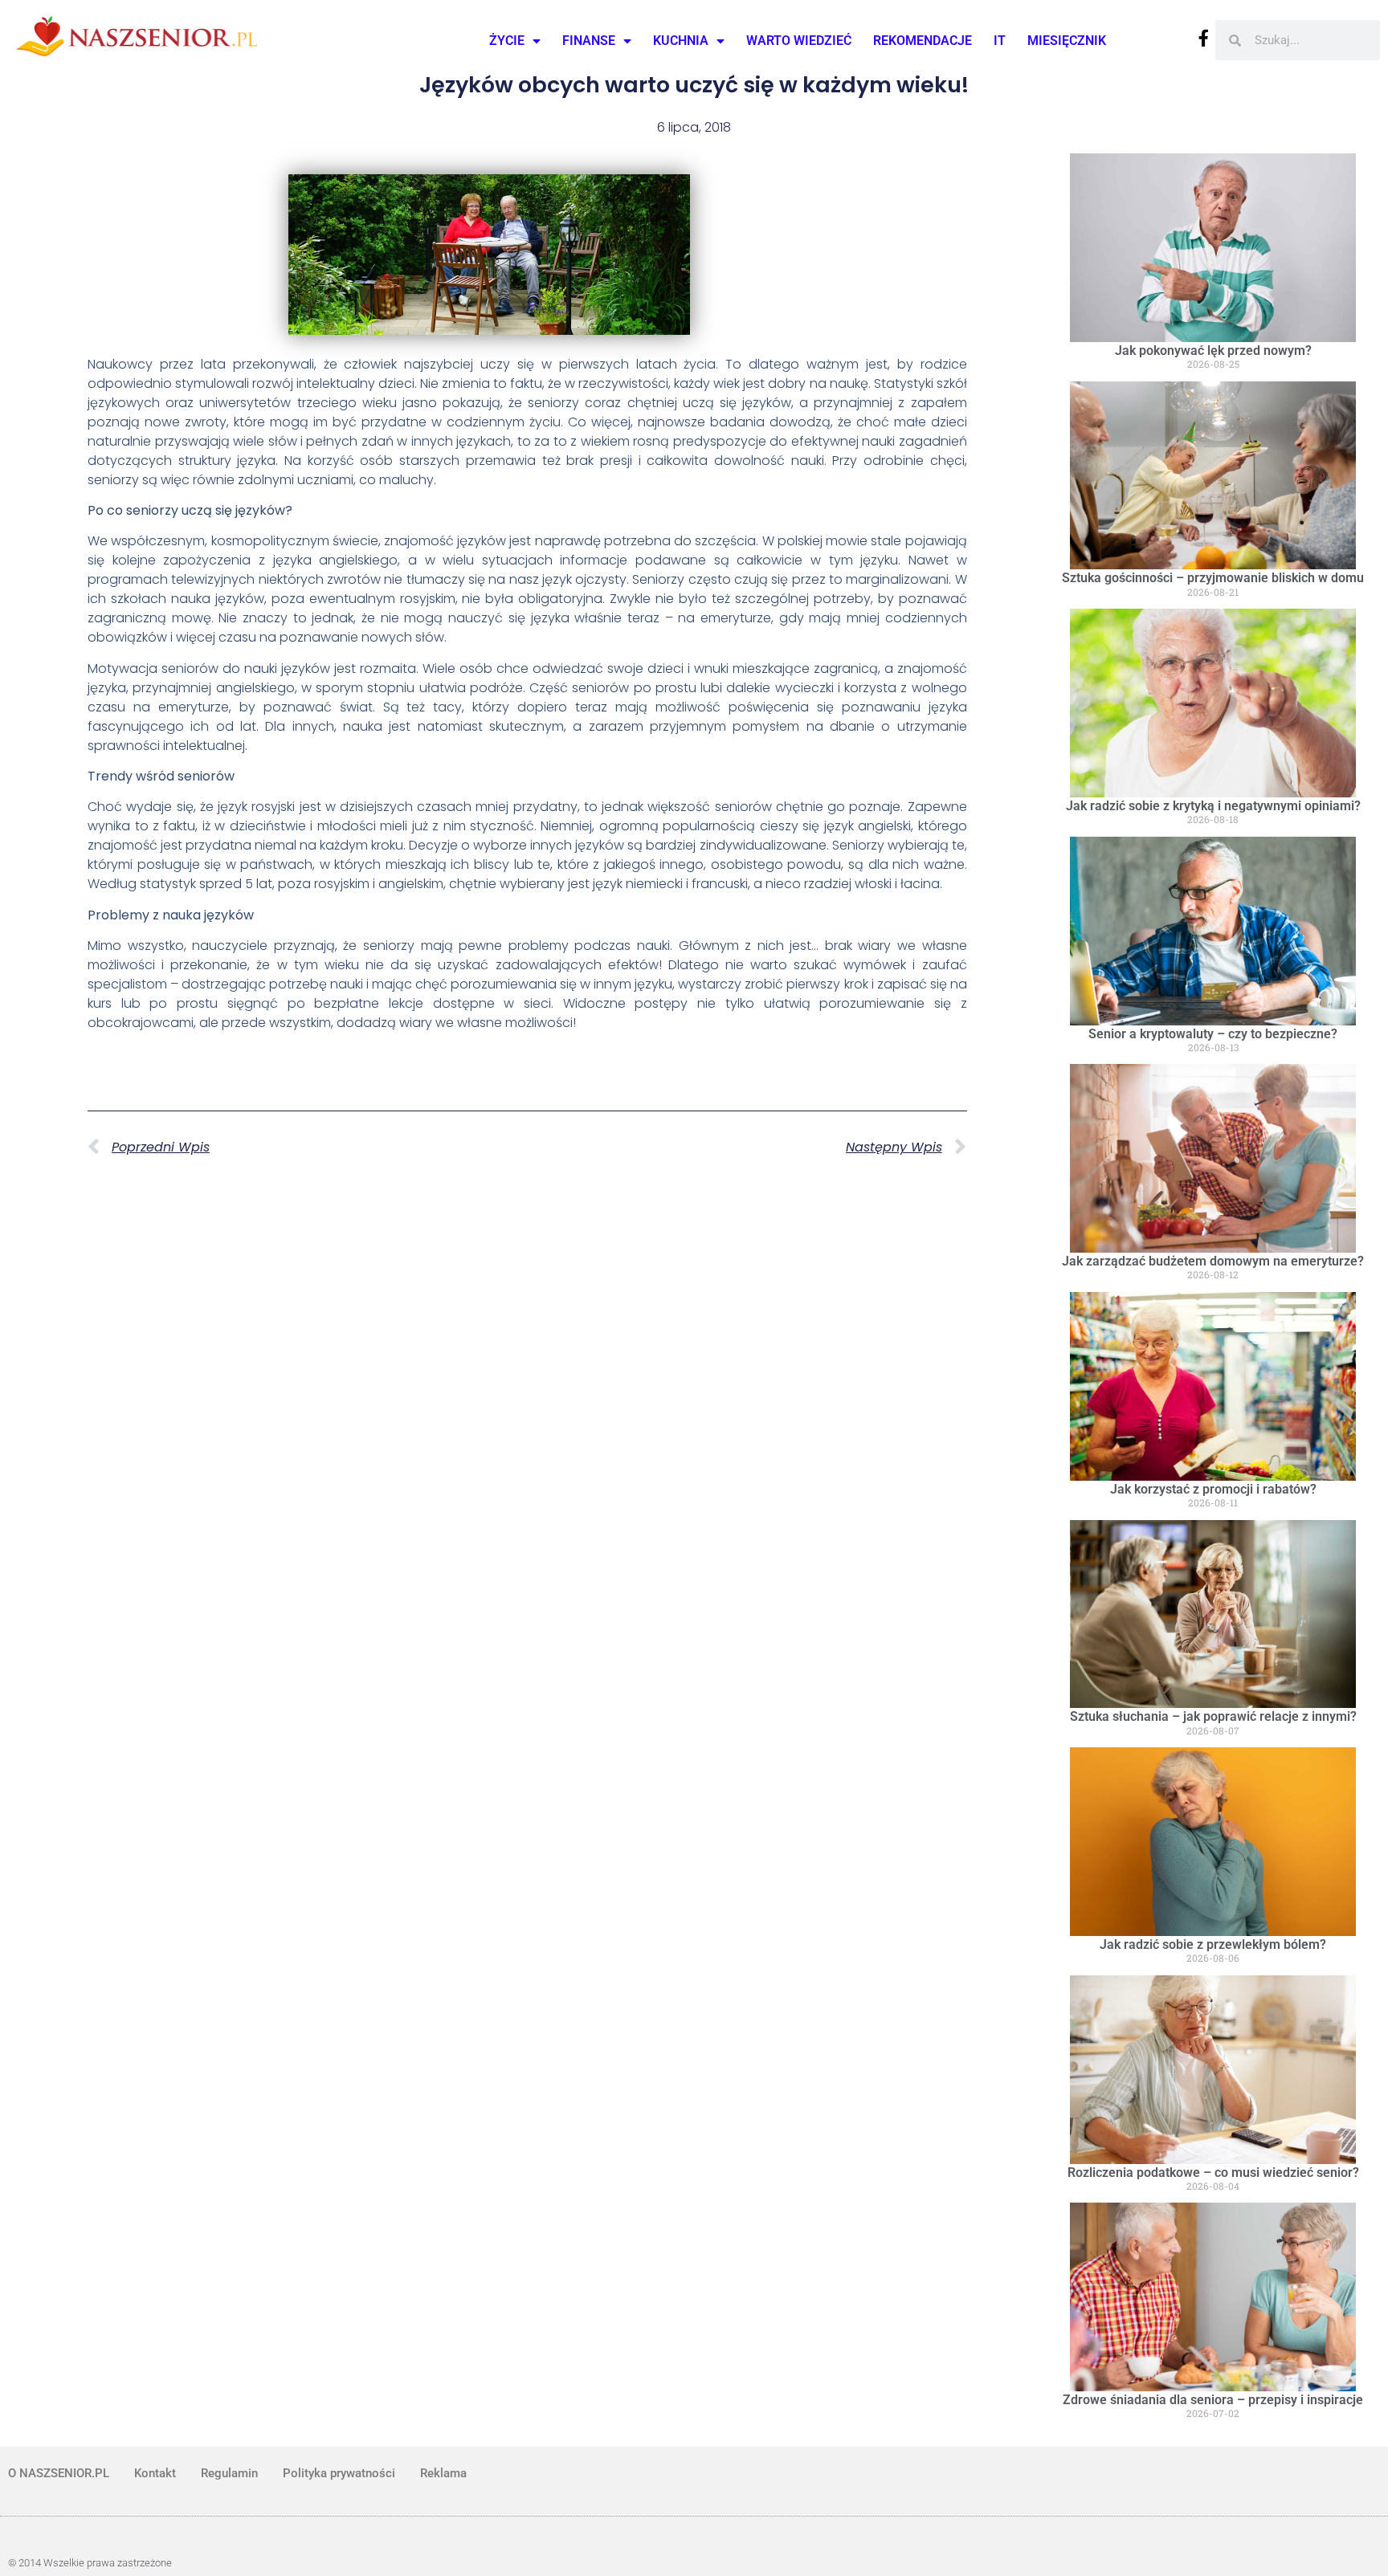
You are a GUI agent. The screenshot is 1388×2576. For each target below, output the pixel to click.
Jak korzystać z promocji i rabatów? (1213, 1489)
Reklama (443, 2473)
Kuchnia (681, 41)
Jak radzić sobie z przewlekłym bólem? (1213, 1944)
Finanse (589, 41)
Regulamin (229, 2473)
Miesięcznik (1067, 41)
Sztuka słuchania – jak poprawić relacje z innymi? (1213, 1716)
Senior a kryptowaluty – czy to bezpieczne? (1213, 1034)
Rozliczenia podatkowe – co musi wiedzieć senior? (1213, 2172)
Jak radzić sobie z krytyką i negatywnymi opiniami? (1213, 806)
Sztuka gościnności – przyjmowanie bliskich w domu (1213, 578)
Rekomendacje (923, 41)
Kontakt (155, 2473)
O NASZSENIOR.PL (59, 2473)
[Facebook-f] (1204, 38)
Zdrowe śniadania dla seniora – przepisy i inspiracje (1213, 2400)
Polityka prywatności (339, 2473)
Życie (507, 41)
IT (1000, 41)
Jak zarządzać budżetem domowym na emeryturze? (1213, 1261)
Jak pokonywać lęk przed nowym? (1213, 351)
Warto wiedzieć (799, 41)
